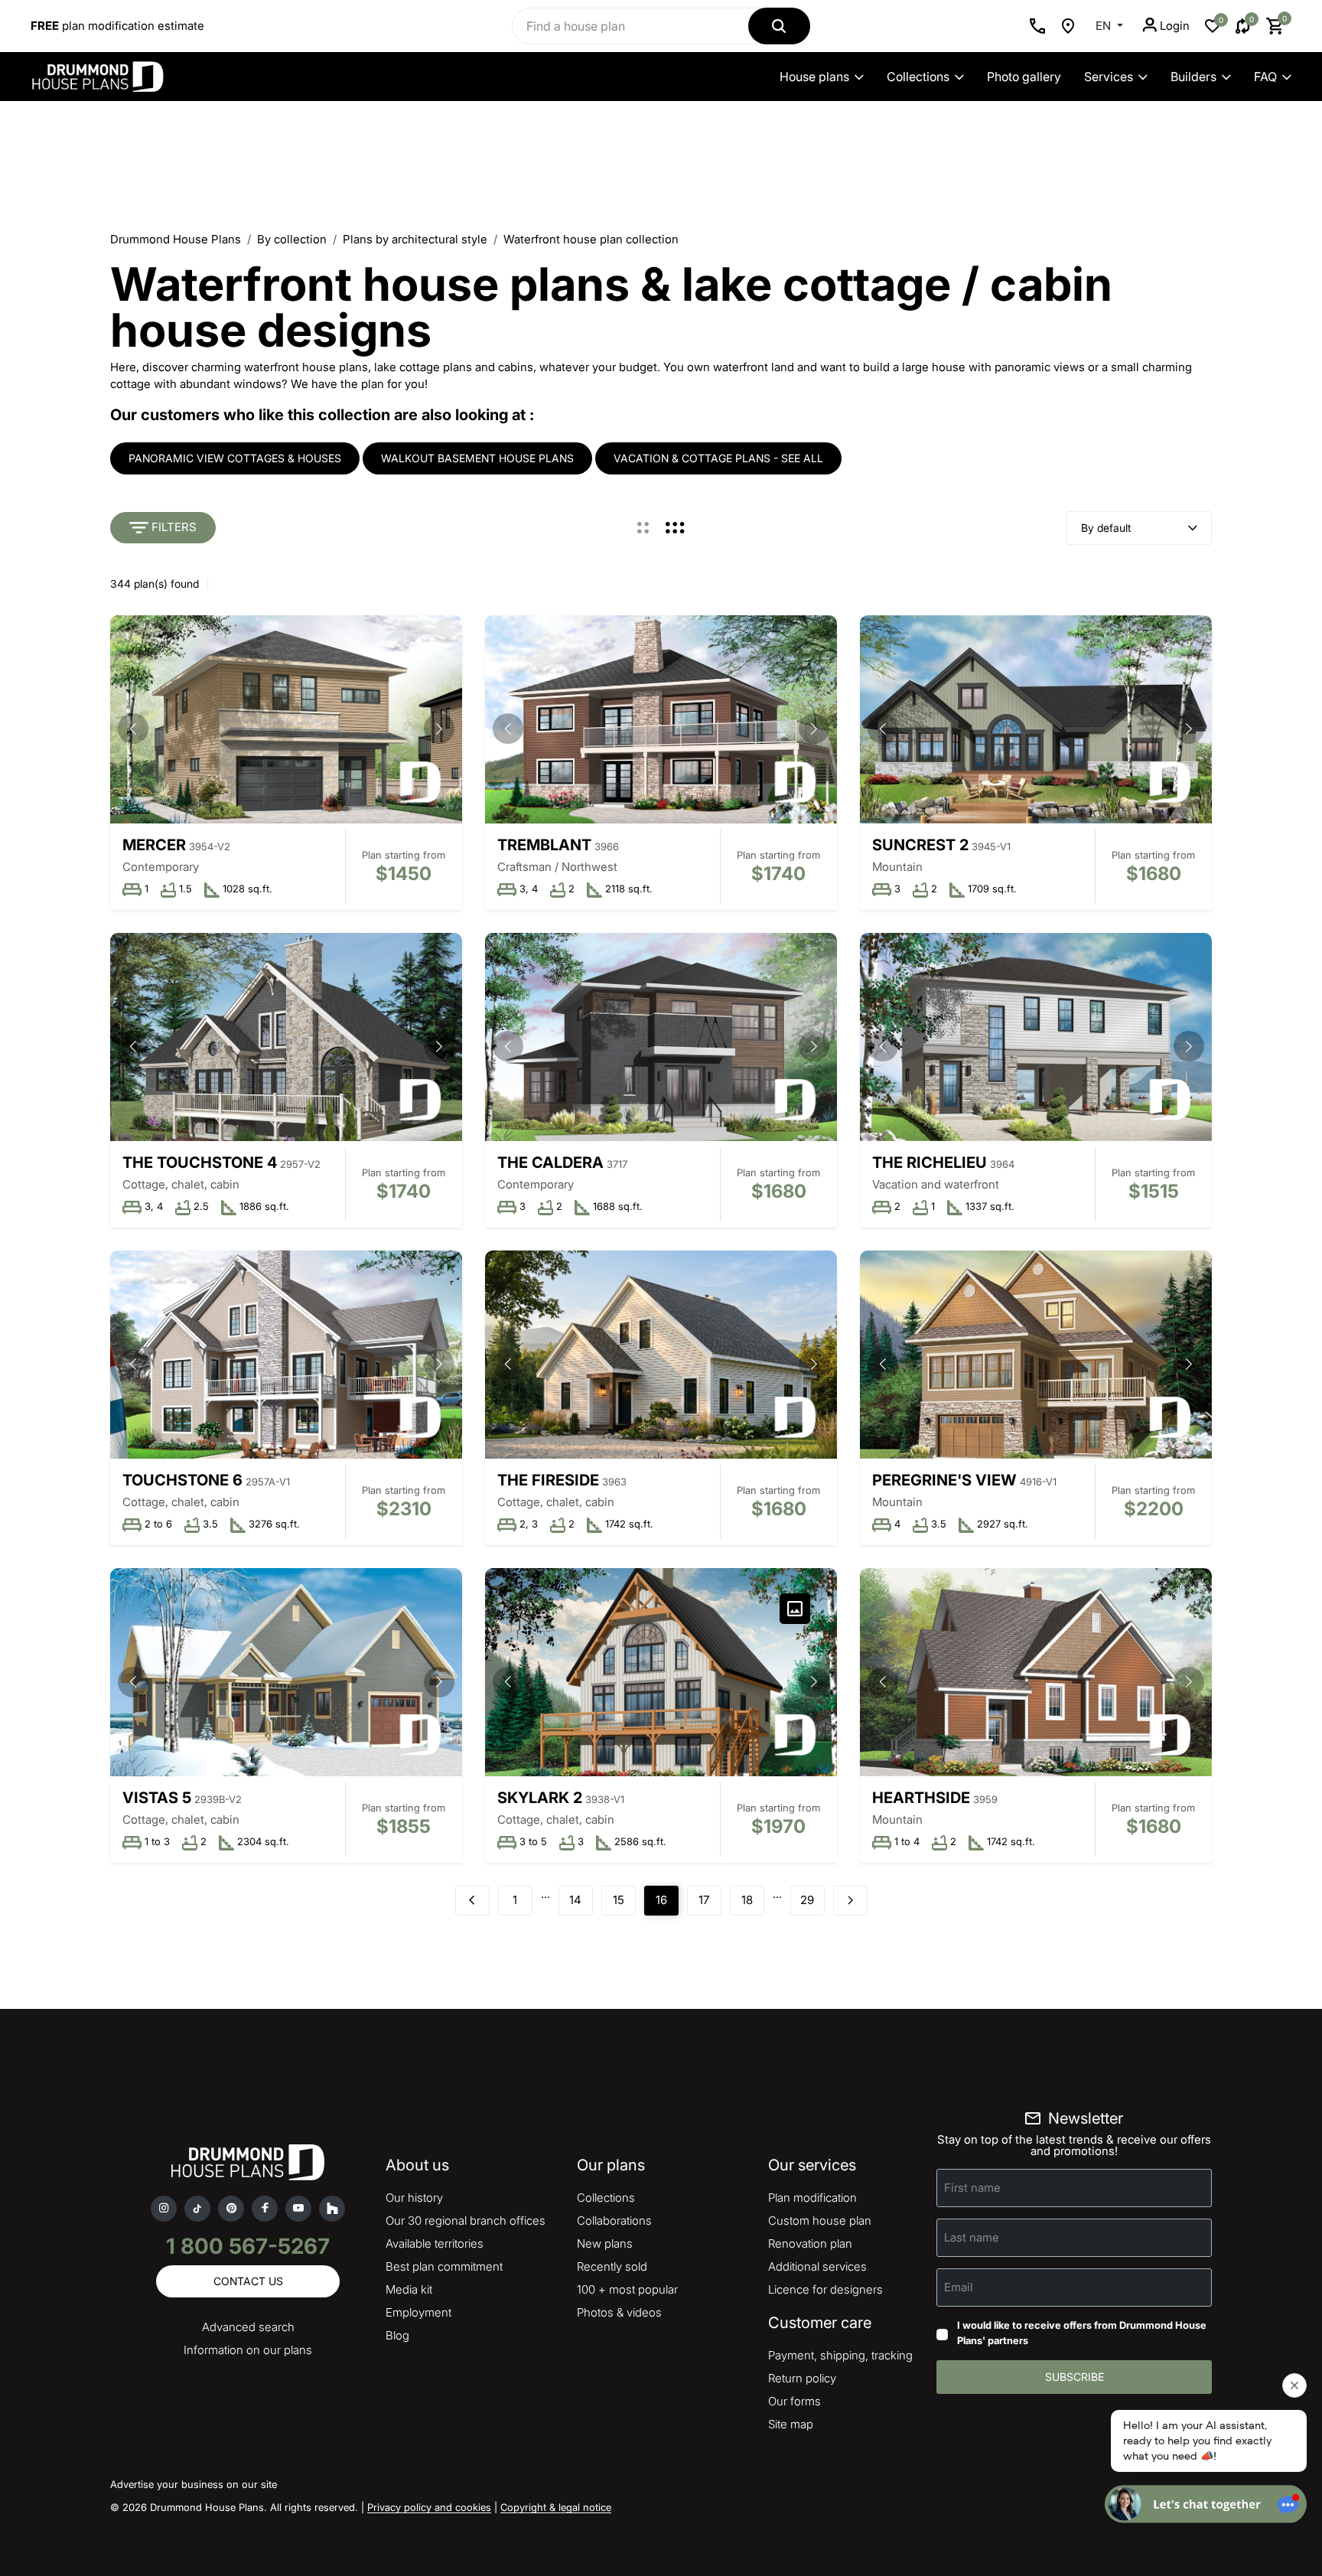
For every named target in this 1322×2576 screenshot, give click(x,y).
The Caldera (550, 1162)
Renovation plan (810, 2243)
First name (972, 2188)
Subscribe (1075, 2377)
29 (807, 1900)
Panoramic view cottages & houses (235, 458)
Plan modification (812, 2198)
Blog (397, 2335)
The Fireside (548, 1480)
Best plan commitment (444, 2266)
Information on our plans (248, 2350)
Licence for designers (825, 2289)
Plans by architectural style (415, 239)
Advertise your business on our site (194, 2484)
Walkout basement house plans (477, 458)
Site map (791, 2424)
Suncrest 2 (920, 845)
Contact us (248, 2281)
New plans (605, 2243)
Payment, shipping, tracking (840, 2355)
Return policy (802, 2378)
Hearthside (921, 1798)
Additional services (817, 2266)
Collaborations (614, 2221)
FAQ (1265, 77)
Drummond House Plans (176, 239)
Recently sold (612, 2266)
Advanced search (248, 2327)
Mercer (154, 845)
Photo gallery (1024, 77)
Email (959, 2287)
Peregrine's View (944, 1480)
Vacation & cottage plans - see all (718, 458)
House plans (814, 77)
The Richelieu (930, 1162)
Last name (972, 2237)
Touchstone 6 (182, 1480)
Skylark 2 (540, 1798)
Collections (918, 77)
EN (1105, 26)
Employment (418, 2312)
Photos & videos (619, 2312)
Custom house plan (820, 2221)
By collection (292, 239)
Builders (1193, 77)
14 (575, 1900)
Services (1109, 77)
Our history (414, 2198)
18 (747, 1900)
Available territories (435, 2243)
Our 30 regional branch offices (466, 2221)
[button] (439, 729)
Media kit (409, 2289)
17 (704, 1900)
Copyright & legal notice (556, 2507)
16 (661, 1900)
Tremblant (544, 845)
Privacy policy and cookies (429, 2507)
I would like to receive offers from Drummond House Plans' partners (1082, 2333)
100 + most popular (627, 2289)
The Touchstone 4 (200, 1162)
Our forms (795, 2401)
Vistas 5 (157, 1798)
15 (619, 1900)
